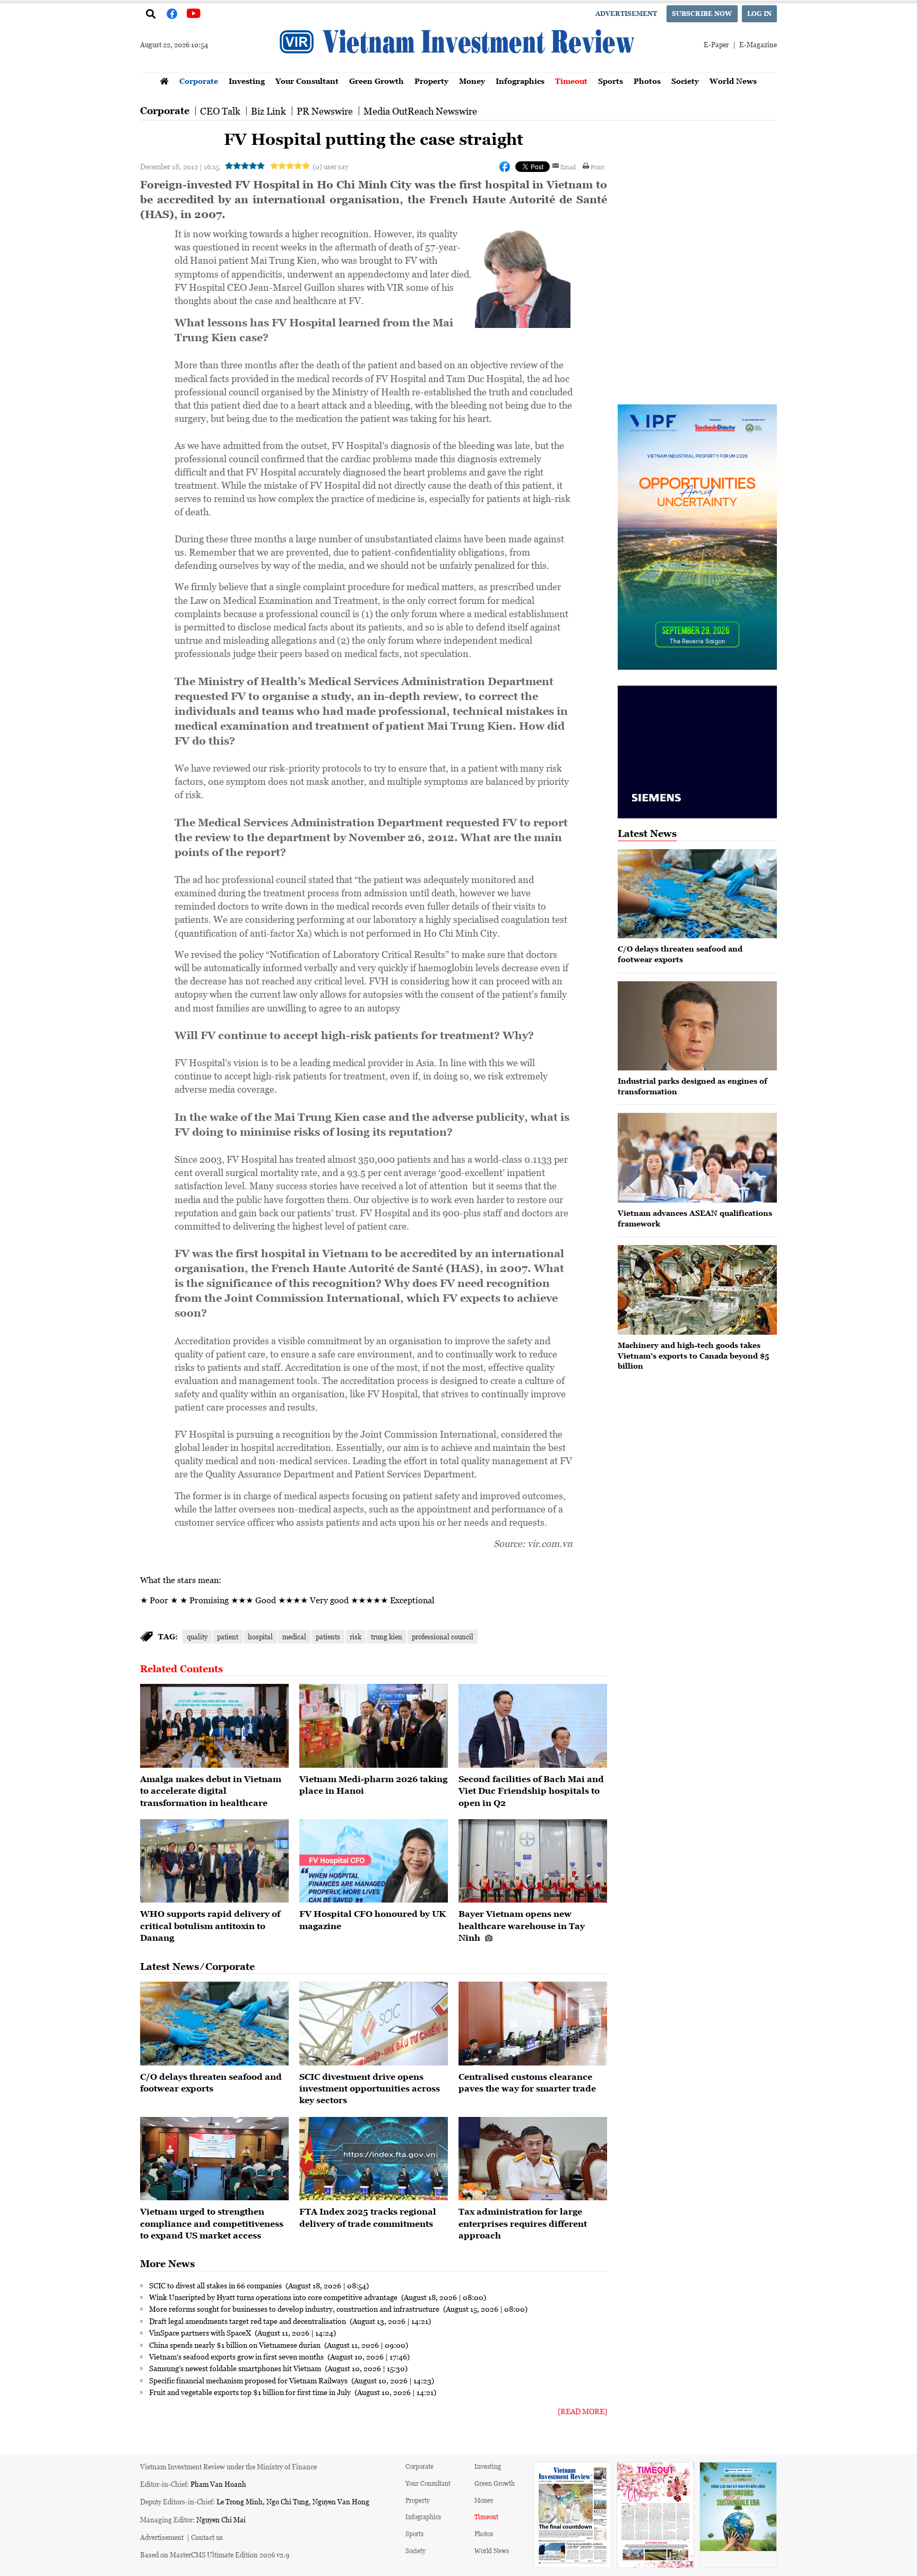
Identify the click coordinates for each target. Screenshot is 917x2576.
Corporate (199, 81)
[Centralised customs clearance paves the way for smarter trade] (533, 2024)
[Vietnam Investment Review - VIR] (458, 69)
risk (356, 1636)
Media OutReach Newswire (420, 111)
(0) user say (330, 166)
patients (328, 1636)
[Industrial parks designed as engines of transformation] (697, 1026)
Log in (759, 14)
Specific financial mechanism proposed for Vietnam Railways (249, 2380)
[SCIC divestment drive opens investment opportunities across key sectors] (374, 2024)
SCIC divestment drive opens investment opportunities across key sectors (370, 2089)
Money (472, 81)
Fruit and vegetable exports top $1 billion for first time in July (251, 2392)
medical (294, 1636)
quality (197, 1636)
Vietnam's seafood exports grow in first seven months (237, 2356)
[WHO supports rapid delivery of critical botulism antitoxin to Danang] (214, 1861)
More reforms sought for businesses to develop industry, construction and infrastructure (295, 2309)
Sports (611, 81)
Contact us (207, 2537)
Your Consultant (307, 81)
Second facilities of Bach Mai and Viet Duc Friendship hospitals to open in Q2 (531, 1791)
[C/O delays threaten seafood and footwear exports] (214, 2024)
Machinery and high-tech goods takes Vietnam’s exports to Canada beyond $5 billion (693, 1355)
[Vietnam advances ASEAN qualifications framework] (697, 1158)
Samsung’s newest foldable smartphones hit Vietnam (236, 2368)
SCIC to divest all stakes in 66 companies (216, 2285)
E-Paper (716, 44)
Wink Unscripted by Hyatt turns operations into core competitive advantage (274, 2297)
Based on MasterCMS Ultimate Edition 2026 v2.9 (215, 2555)
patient (228, 1636)
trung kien (387, 1636)
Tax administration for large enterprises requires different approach (523, 2223)
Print (598, 167)
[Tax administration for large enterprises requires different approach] (533, 2159)
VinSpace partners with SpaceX (201, 2332)
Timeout (571, 81)
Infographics (520, 81)
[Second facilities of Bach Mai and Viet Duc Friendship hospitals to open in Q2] (533, 1726)
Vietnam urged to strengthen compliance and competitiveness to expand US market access (212, 2223)
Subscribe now (702, 14)
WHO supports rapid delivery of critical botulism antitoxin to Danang (210, 1926)
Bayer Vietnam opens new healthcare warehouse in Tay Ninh (522, 1926)
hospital (260, 1636)
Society (685, 81)
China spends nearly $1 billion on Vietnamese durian (236, 2345)
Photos (647, 81)
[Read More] (582, 2411)
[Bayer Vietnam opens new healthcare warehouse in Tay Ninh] (533, 1861)
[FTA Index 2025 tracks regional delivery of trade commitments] (374, 2159)
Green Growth (377, 81)
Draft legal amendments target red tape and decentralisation (248, 2321)
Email (568, 167)
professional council (443, 1636)
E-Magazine (758, 44)
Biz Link (269, 111)
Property (431, 81)
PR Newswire (325, 111)
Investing (247, 81)
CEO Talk (220, 111)
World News (733, 81)
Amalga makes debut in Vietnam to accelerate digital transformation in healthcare (211, 1791)
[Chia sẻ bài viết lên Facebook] (505, 167)
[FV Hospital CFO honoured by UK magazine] (374, 1861)
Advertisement (626, 14)
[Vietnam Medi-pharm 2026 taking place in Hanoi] (374, 1726)
